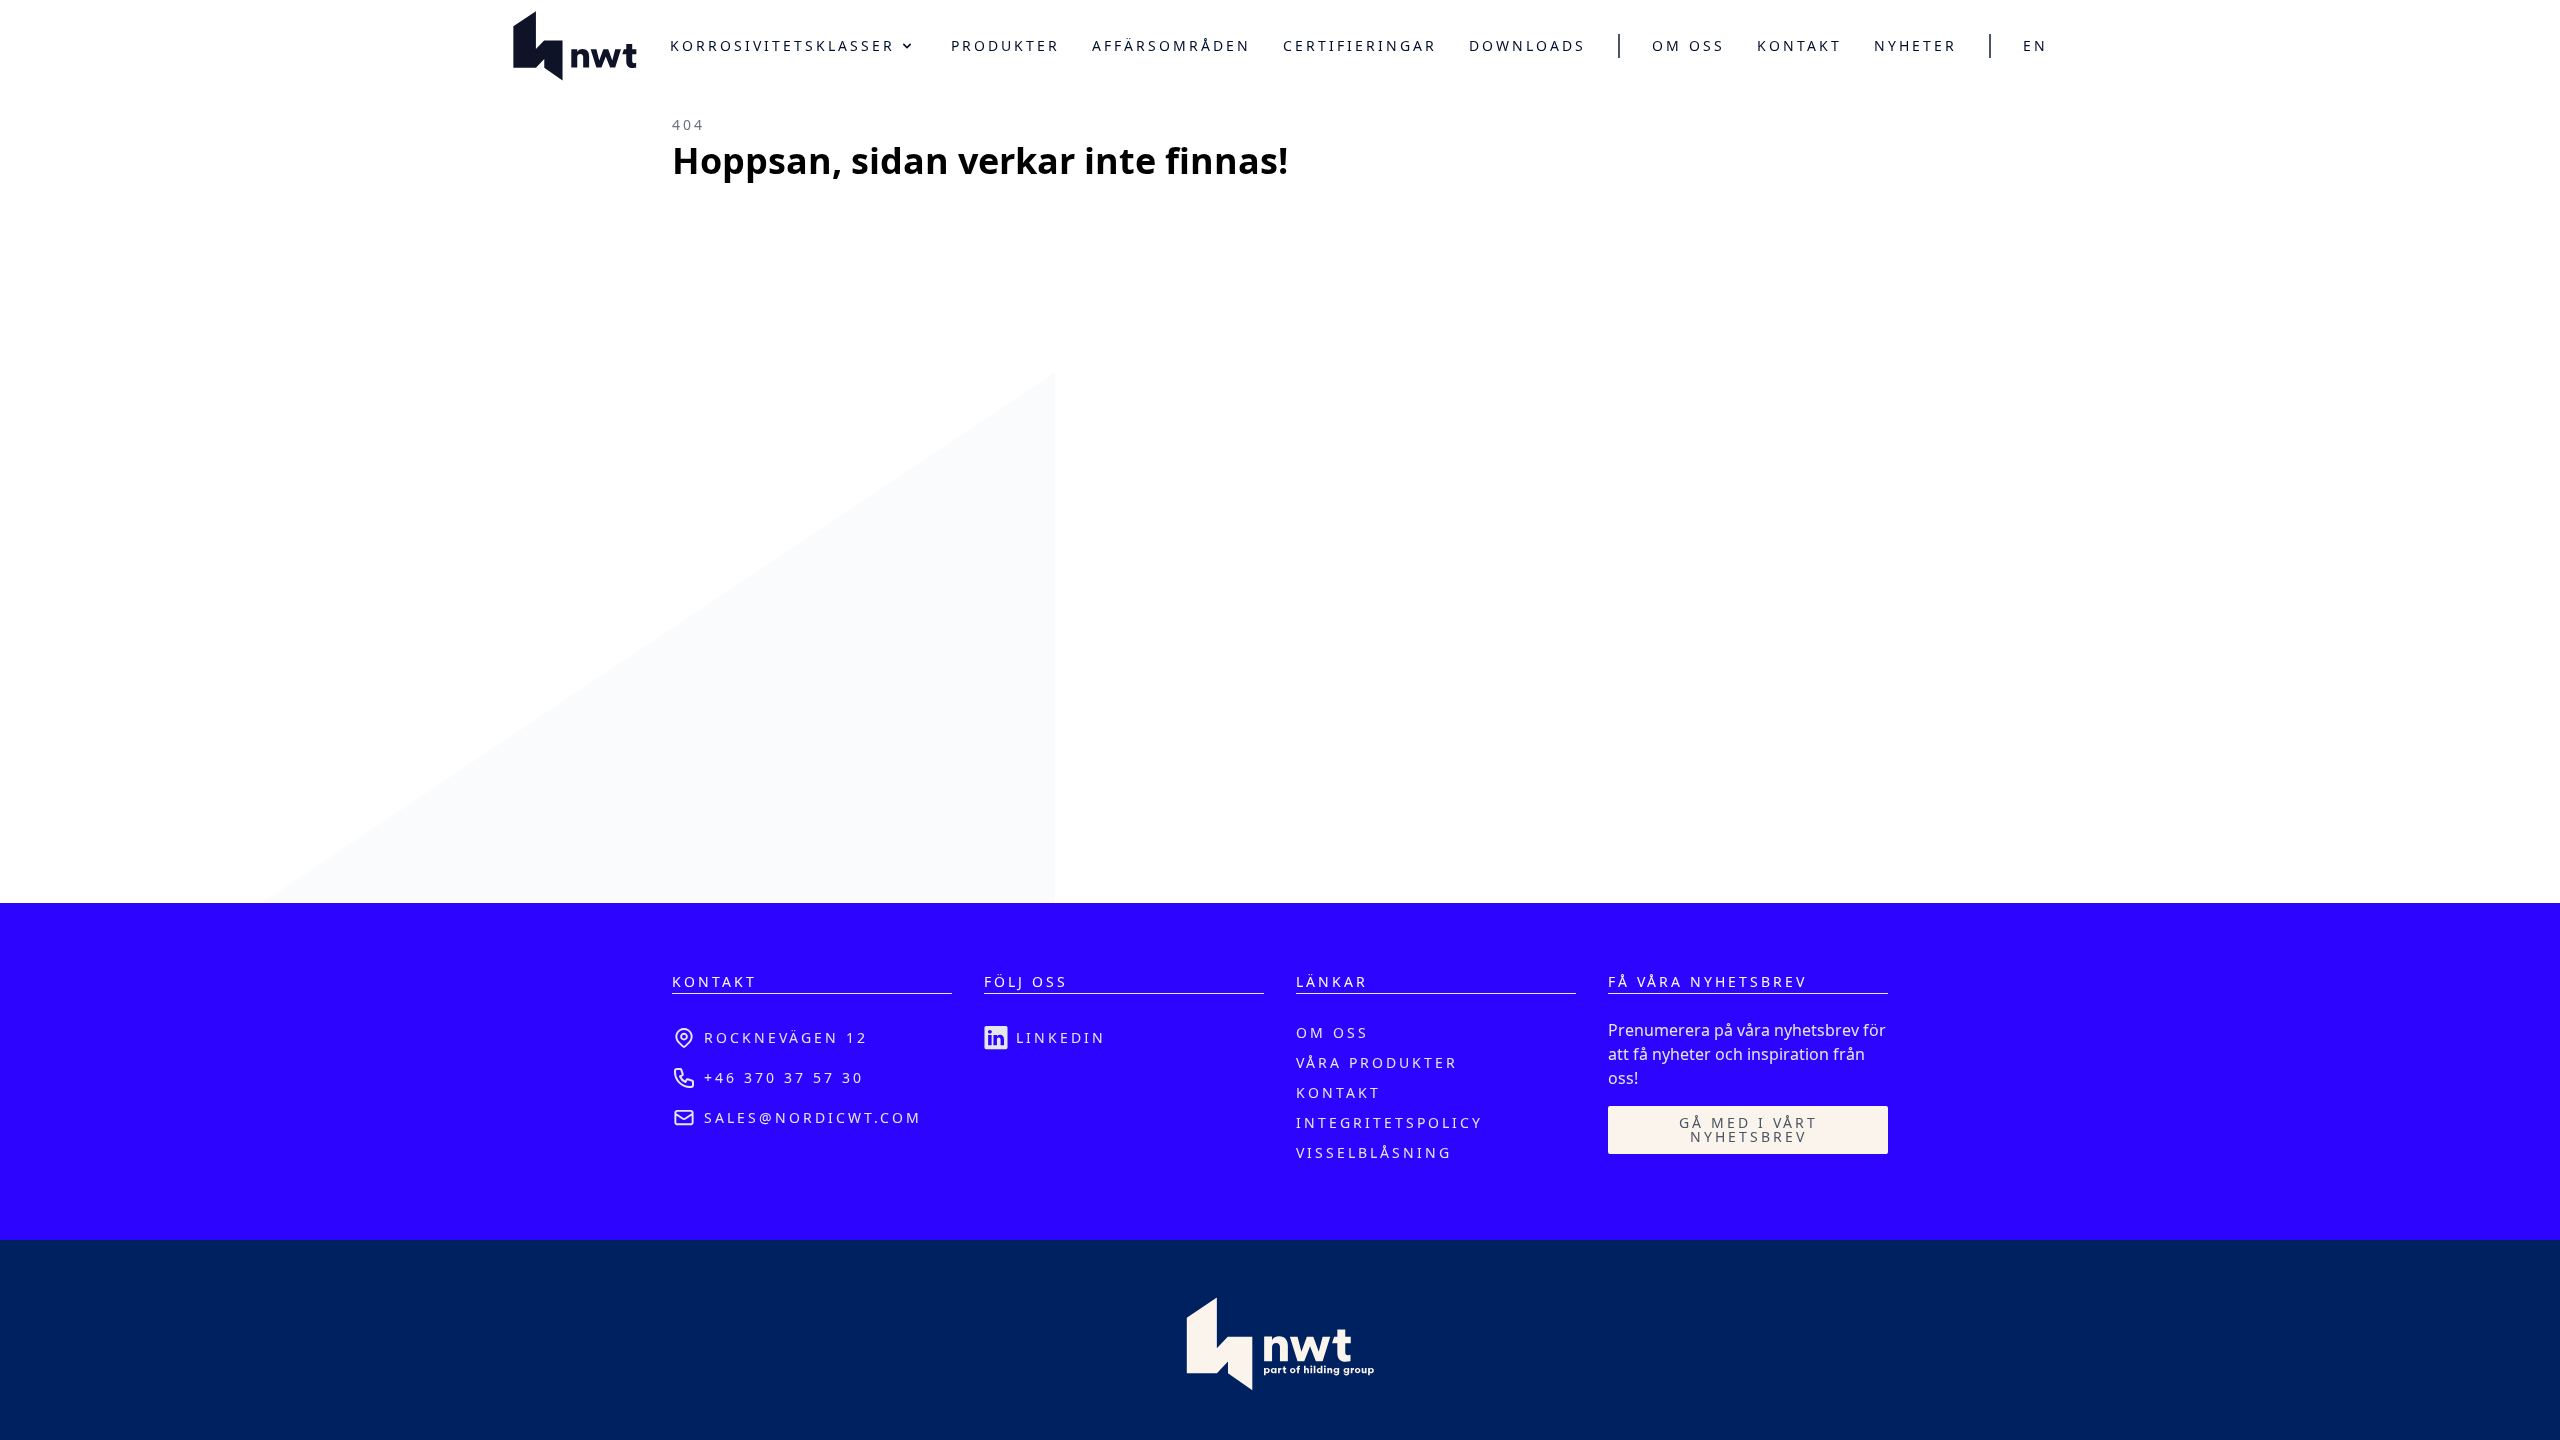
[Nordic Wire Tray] (575, 46)
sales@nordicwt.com (813, 1117)
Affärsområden (1171, 46)
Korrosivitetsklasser (782, 45)
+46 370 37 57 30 (784, 1077)
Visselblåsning (1374, 1152)
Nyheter (1915, 46)
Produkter (1005, 46)
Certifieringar (1360, 46)
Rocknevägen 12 (786, 1037)
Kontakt (1799, 46)
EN (2035, 46)
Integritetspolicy (1389, 1122)
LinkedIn (1061, 1037)
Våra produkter (1377, 1062)
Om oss (1688, 46)
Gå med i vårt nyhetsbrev (1748, 1129)
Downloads (1527, 46)
